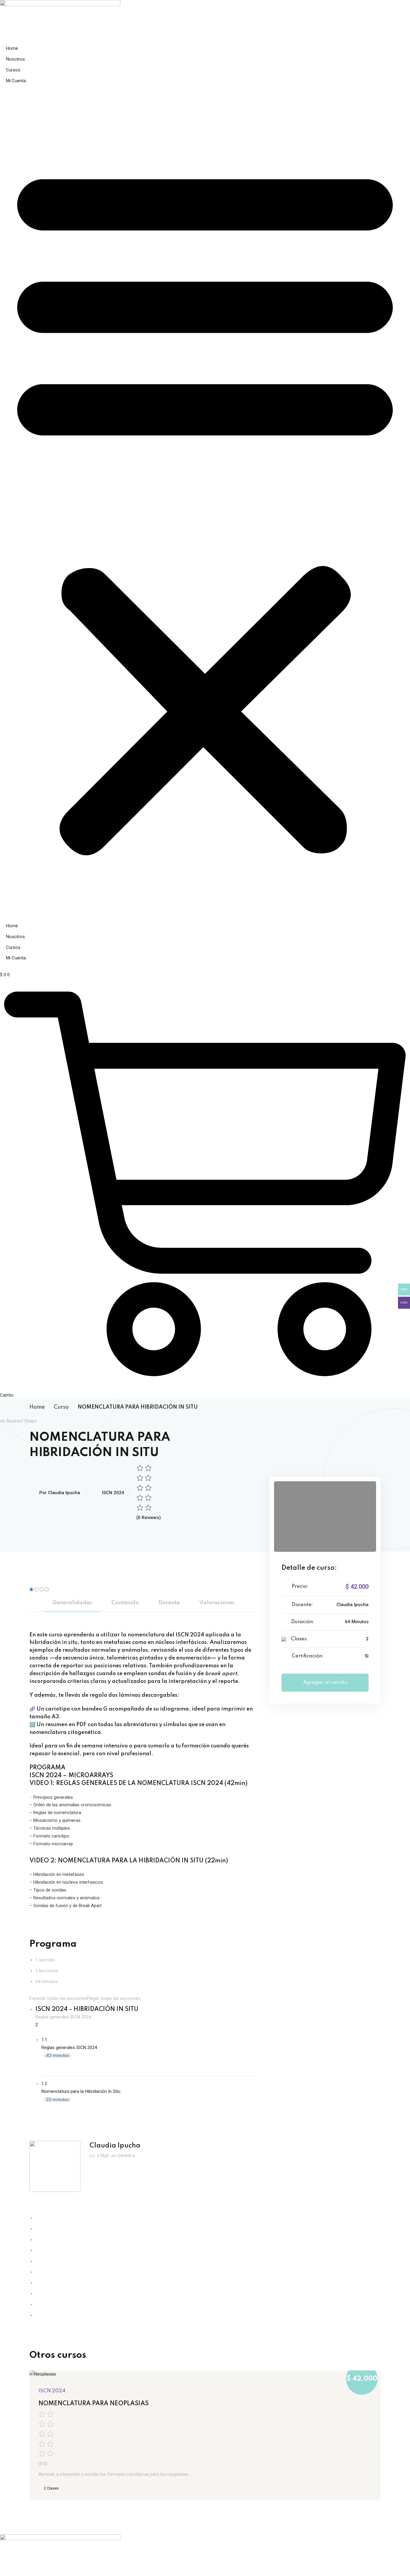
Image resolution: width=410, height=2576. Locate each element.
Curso (61, 1407)
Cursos (13, 70)
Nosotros (15, 59)
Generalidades (72, 1603)
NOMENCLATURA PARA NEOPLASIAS (93, 2404)
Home (12, 48)
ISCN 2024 (113, 1493)
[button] (205, 507)
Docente (169, 1603)
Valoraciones (217, 1603)
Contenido (125, 1603)
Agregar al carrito (325, 1682)
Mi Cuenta (16, 81)
